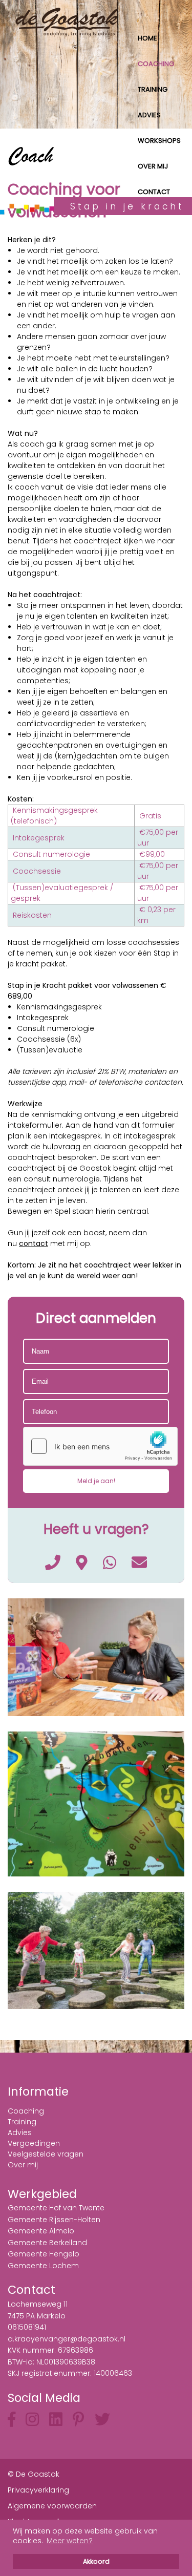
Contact (154, 192)
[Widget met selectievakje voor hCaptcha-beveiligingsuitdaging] (100, 1446)
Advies (149, 115)
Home (147, 38)
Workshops (159, 141)
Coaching (156, 64)
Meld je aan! (96, 1481)
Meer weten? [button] (70, 2541)
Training (153, 89)
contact (34, 1243)
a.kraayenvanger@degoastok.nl (67, 2339)
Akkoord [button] (96, 2561)
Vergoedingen (34, 2143)
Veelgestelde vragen (46, 2154)
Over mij (153, 166)
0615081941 (27, 2327)
